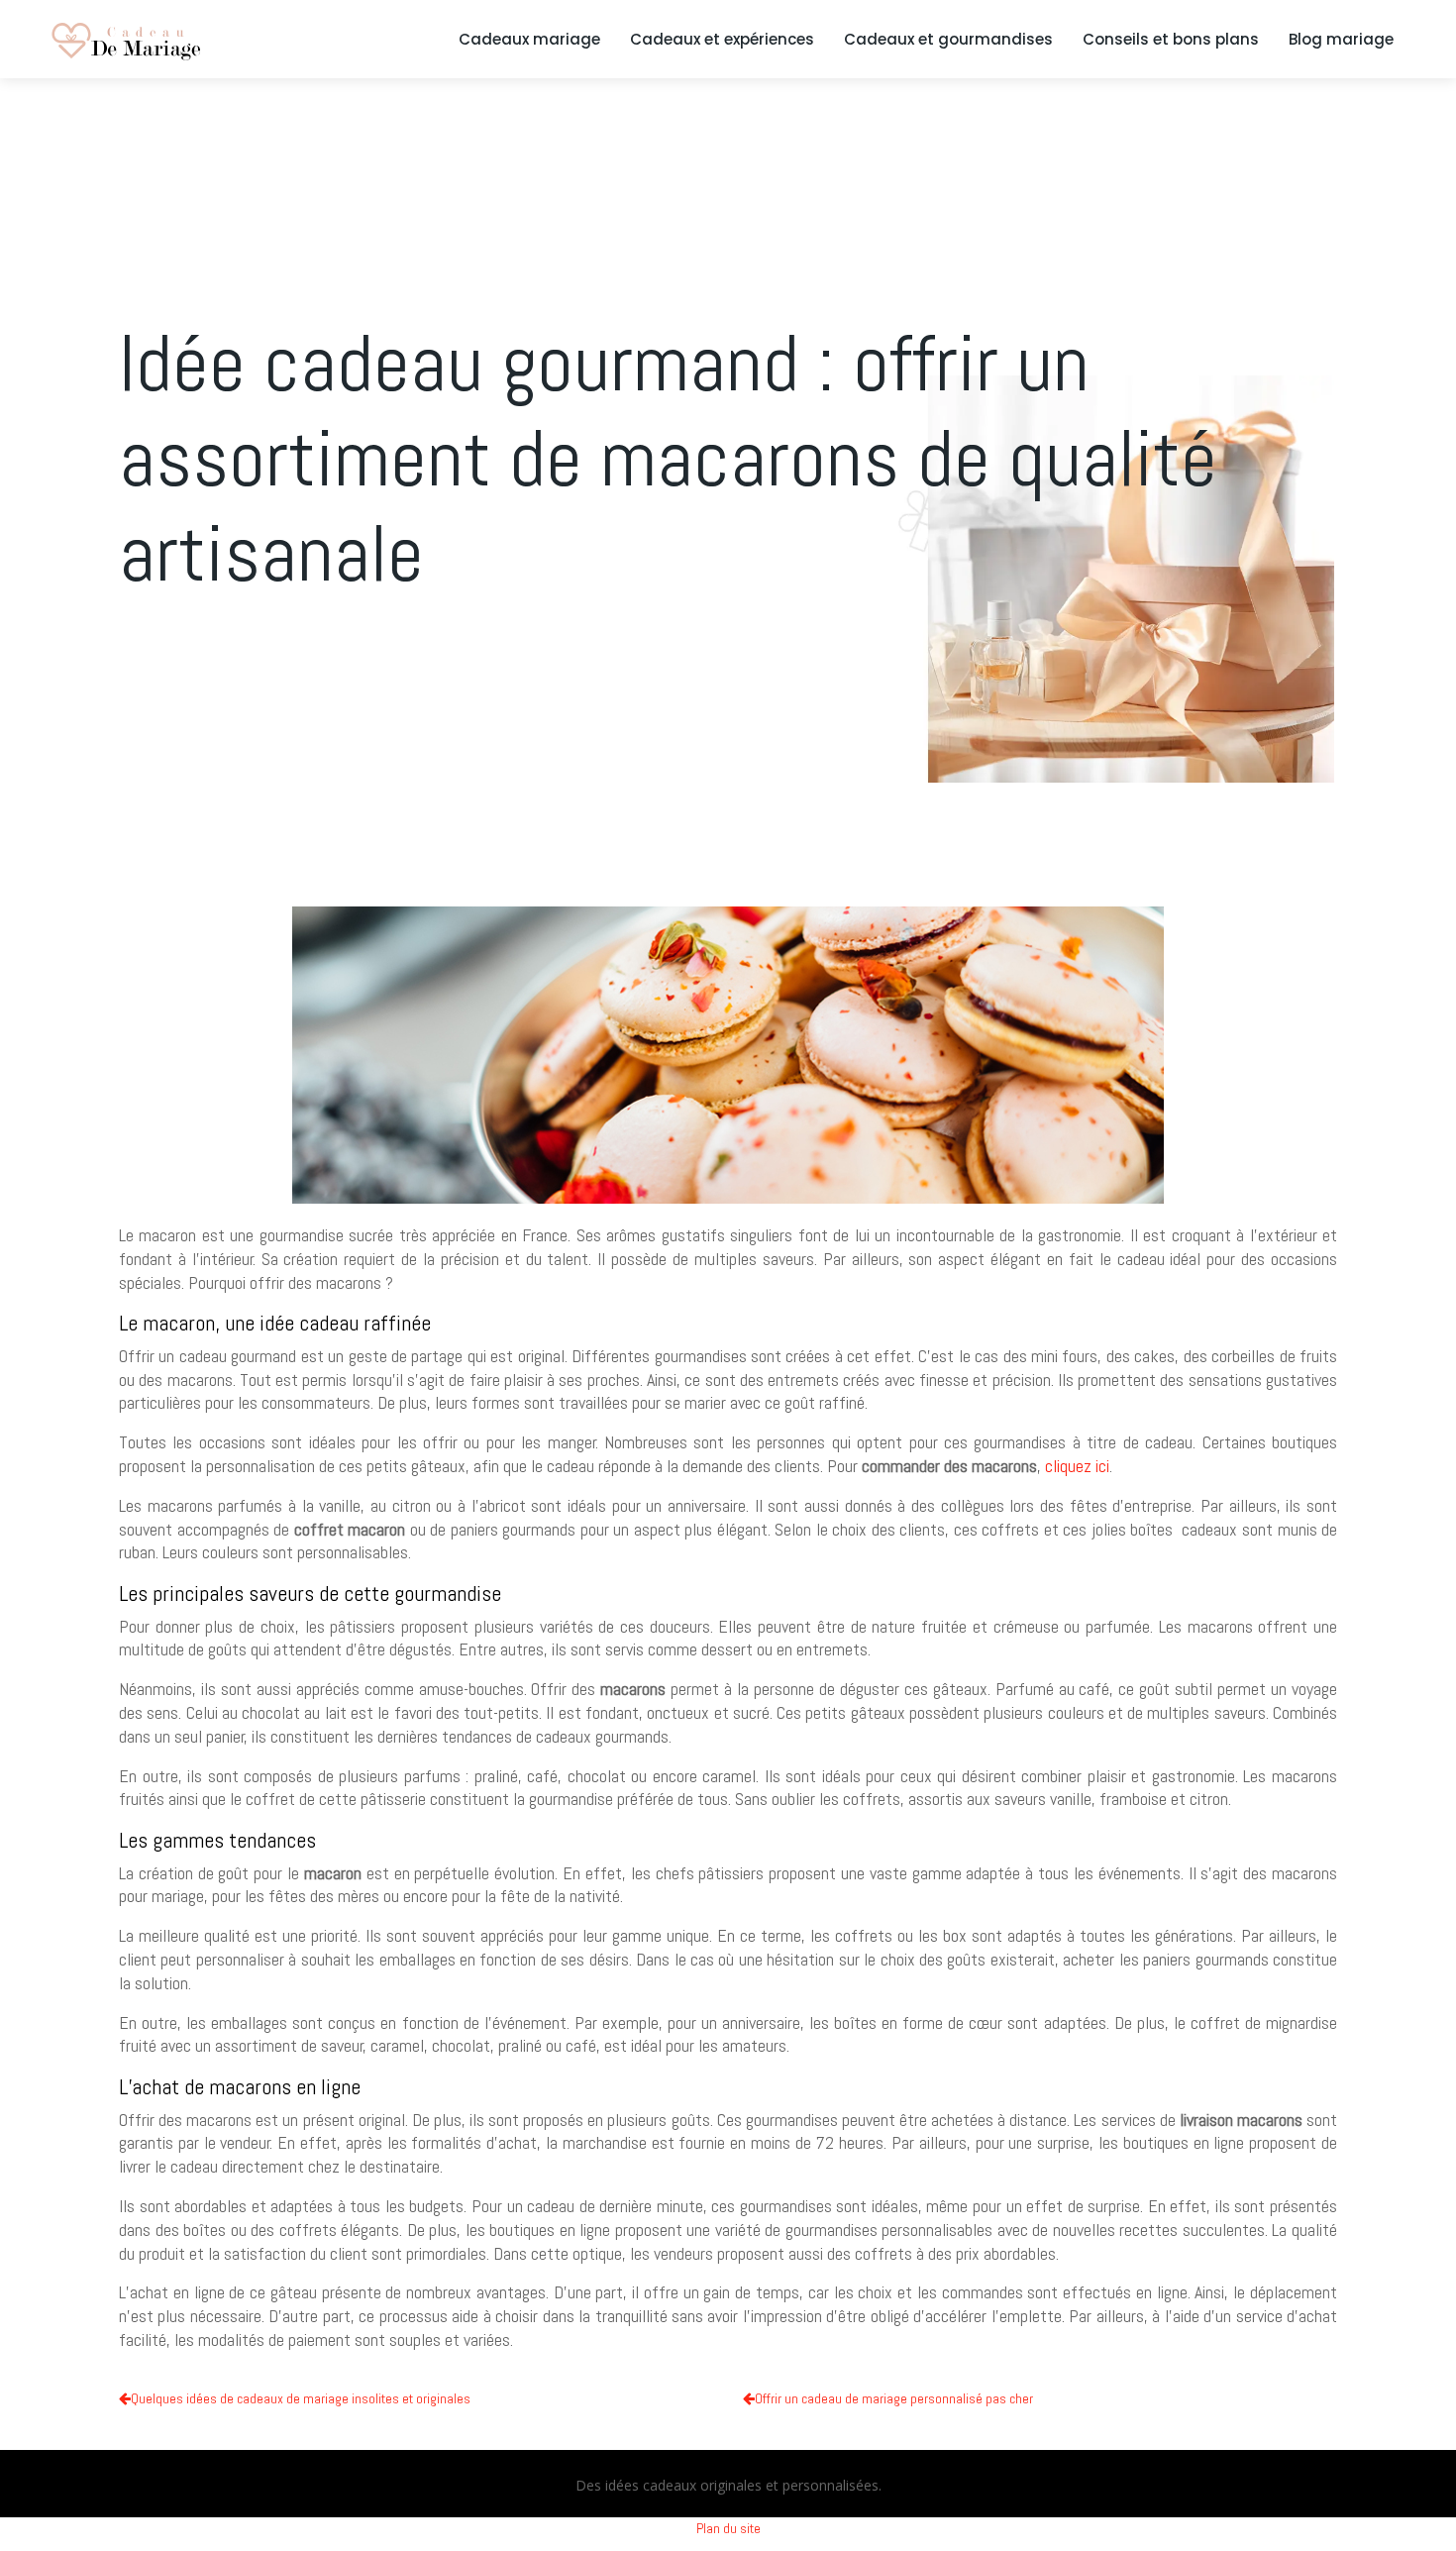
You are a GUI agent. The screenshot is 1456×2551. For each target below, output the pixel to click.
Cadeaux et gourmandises (948, 40)
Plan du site (728, 2528)
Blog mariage (1341, 40)
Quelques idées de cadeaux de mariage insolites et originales (301, 2398)
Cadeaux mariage (529, 40)
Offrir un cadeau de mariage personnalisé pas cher (894, 2398)
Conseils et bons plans (1171, 40)
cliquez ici (1077, 1466)
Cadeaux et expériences (722, 40)
